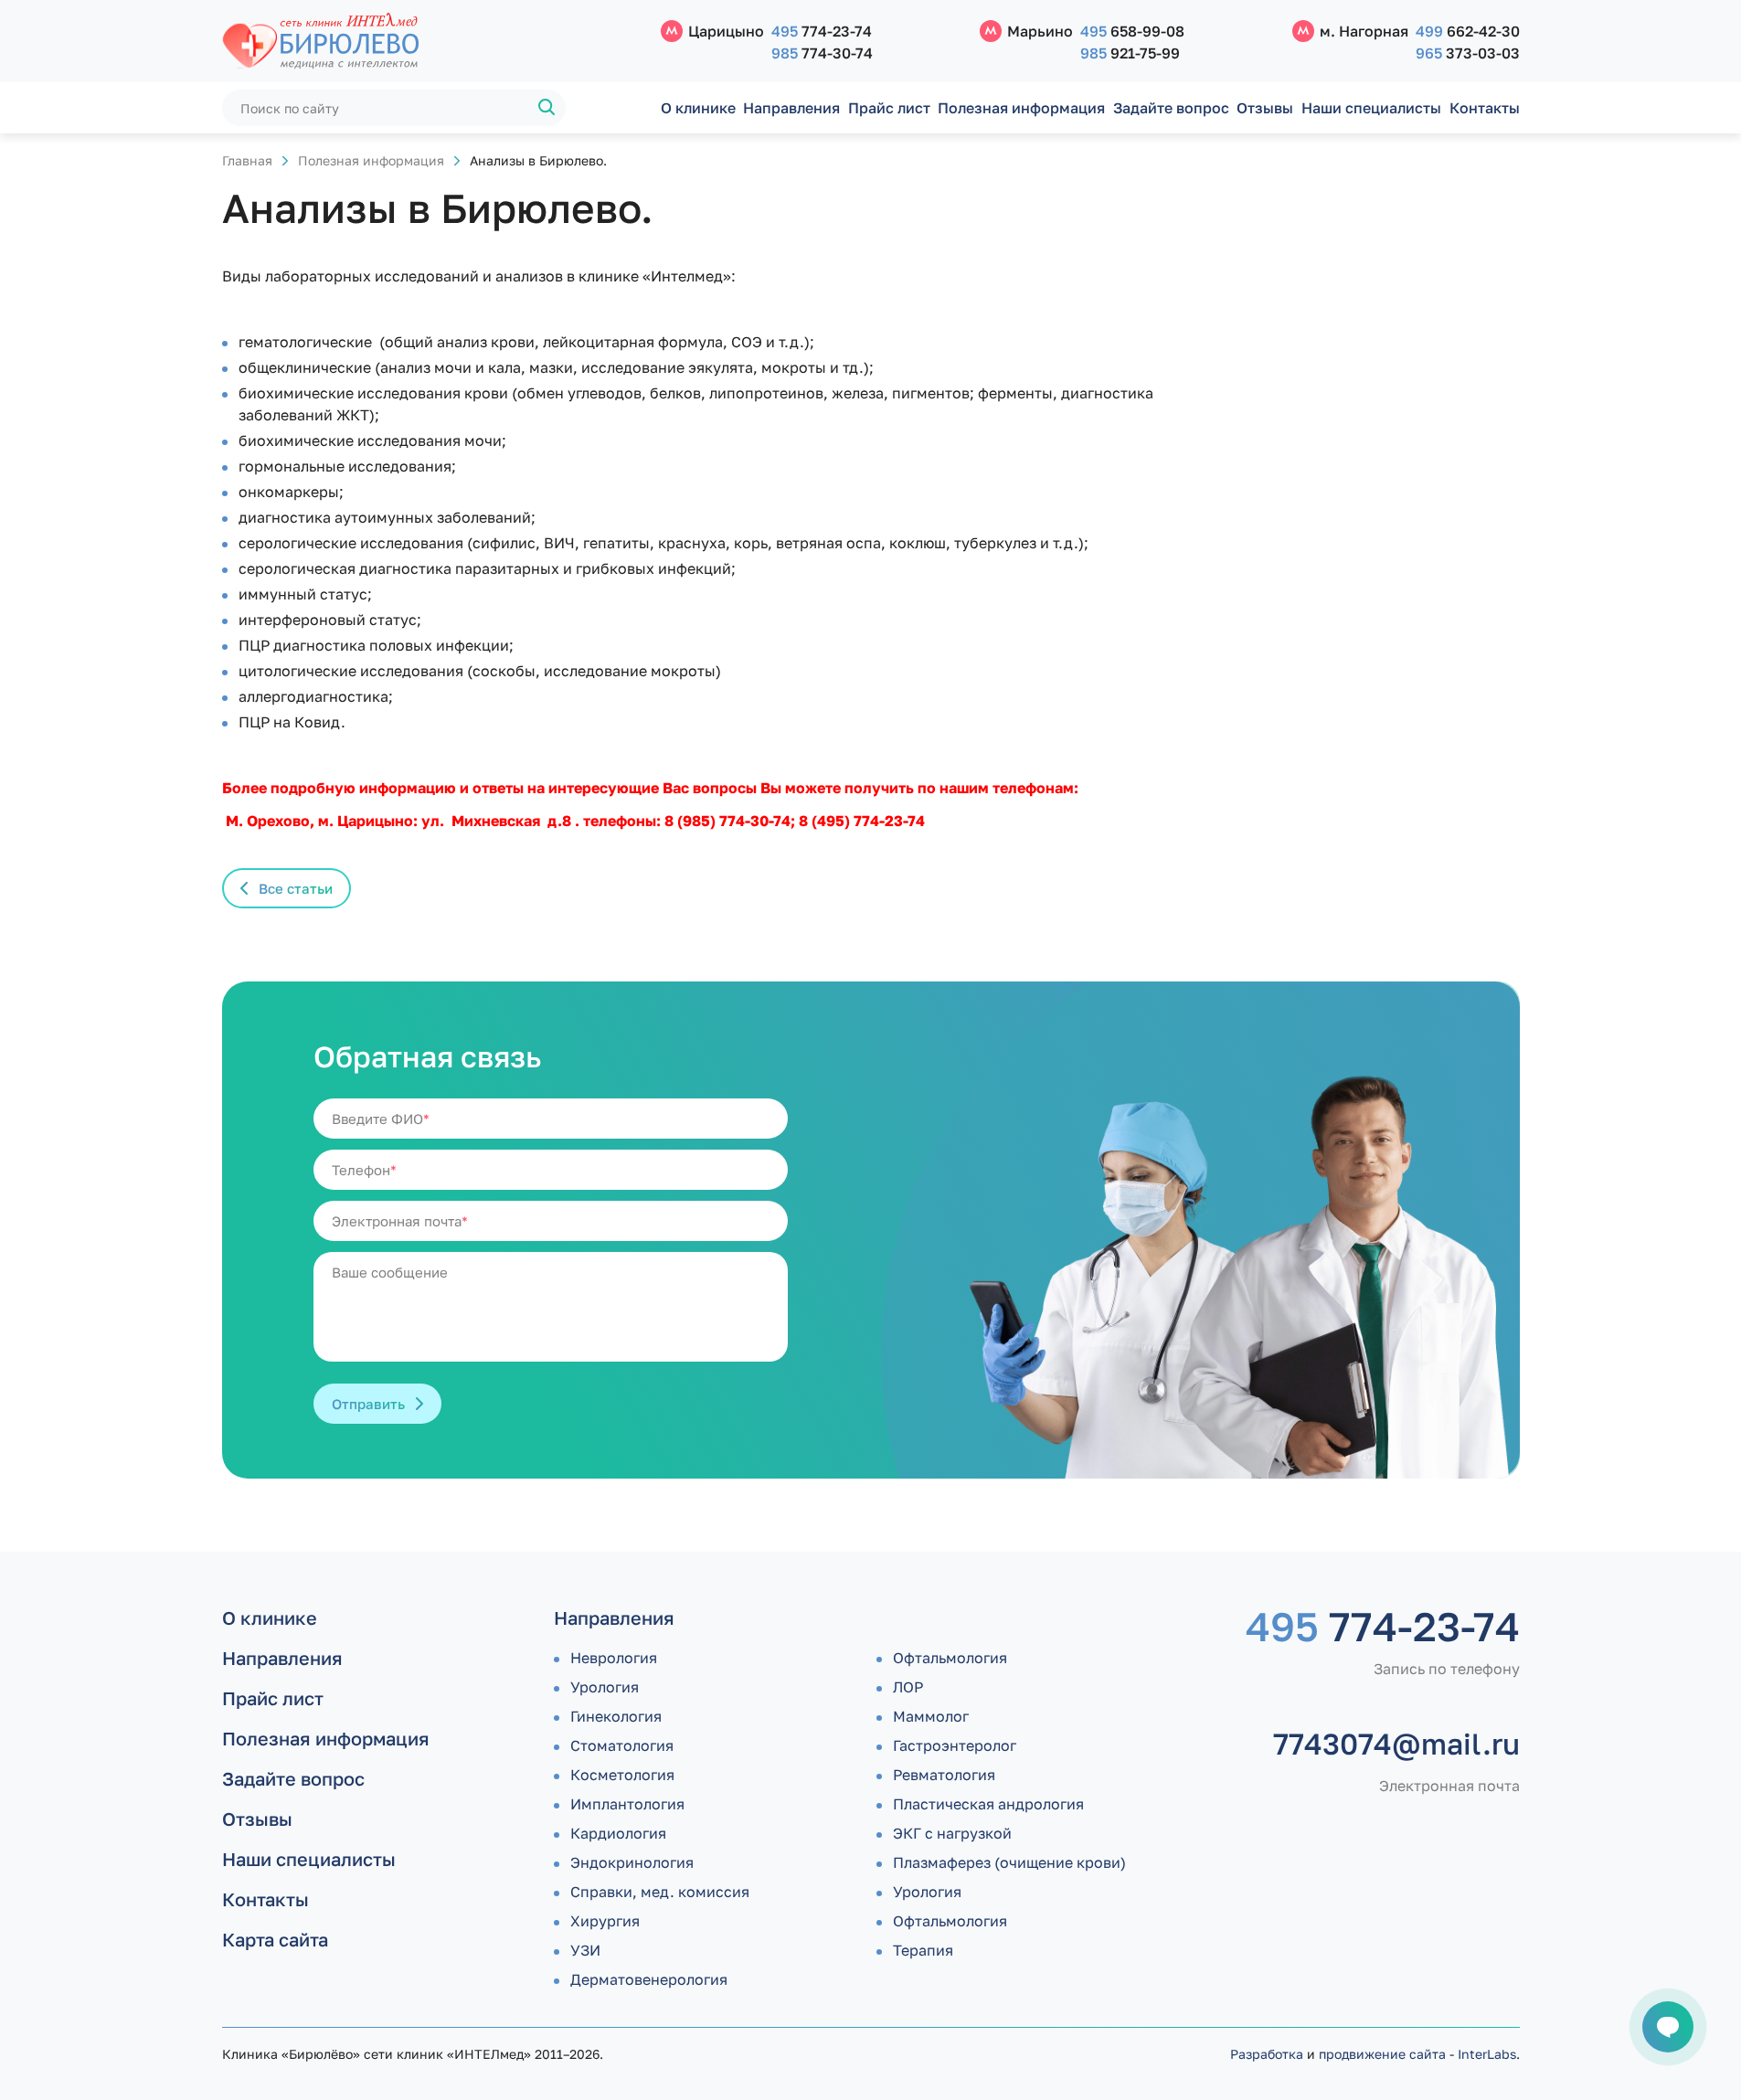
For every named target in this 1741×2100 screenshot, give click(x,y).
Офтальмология (950, 1658)
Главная (247, 160)
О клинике (698, 108)
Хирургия (605, 1921)
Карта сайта (275, 1939)
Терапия (923, 1950)
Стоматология (622, 1745)
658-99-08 (1132, 31)
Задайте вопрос (1171, 108)
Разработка (1267, 2054)
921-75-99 (1130, 53)
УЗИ (585, 1950)
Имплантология (627, 1804)
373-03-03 (1468, 53)
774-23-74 (822, 31)
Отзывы (1265, 108)
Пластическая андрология (988, 1804)
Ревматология (944, 1775)
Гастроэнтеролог (955, 1745)
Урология (605, 1687)
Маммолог (931, 1716)
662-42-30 (1468, 31)
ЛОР (908, 1687)
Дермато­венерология (649, 1979)
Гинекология (616, 1716)
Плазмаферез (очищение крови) (1009, 1862)
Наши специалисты (1371, 108)
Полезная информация (1021, 108)
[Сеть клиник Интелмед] (432, 42)
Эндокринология (632, 1862)
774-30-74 (822, 53)
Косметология (622, 1775)
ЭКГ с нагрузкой (952, 1833)
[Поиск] (547, 108)
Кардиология (618, 1833)
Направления (791, 108)
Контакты (1485, 108)
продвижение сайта (1382, 2054)
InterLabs (1487, 2054)
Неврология (614, 1658)
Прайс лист (889, 108)
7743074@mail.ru (1396, 1744)
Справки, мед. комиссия (660, 1892)
